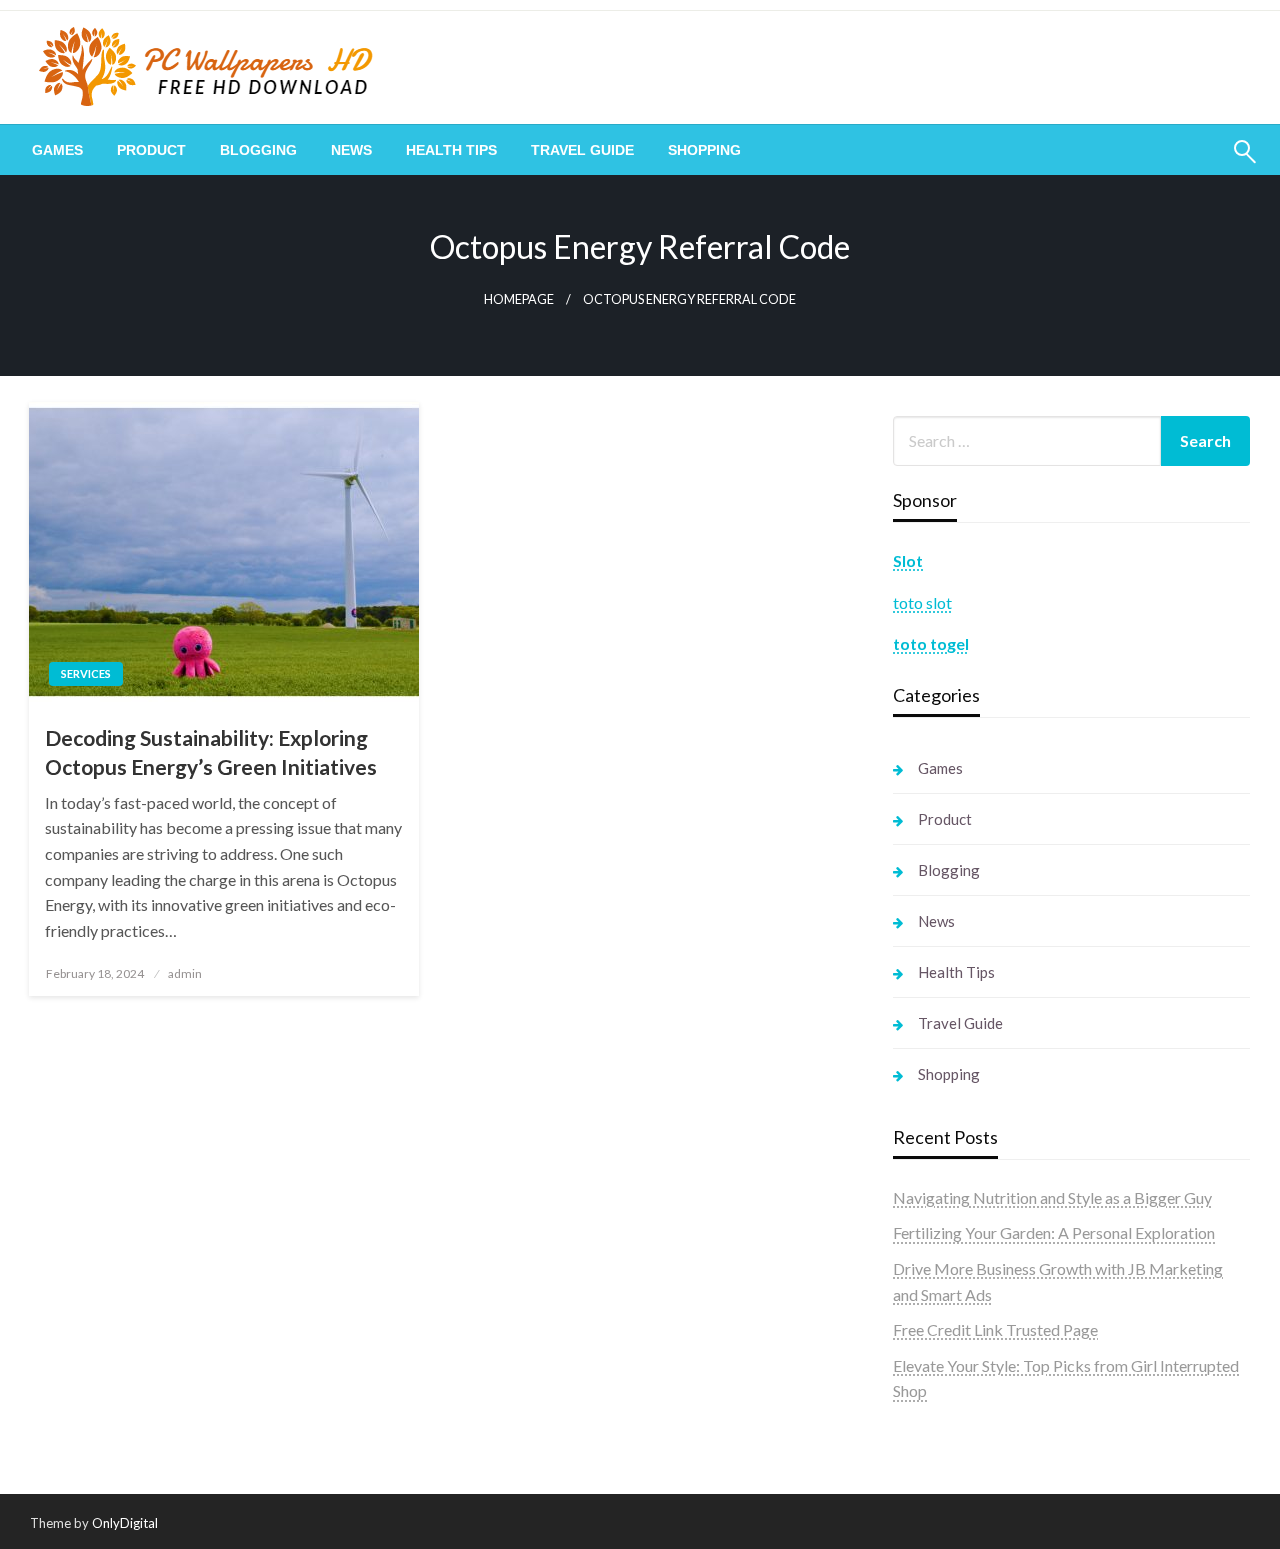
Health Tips (451, 150)
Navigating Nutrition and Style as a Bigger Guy (1052, 1197)
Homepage (519, 299)
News (351, 150)
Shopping (704, 150)
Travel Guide (582, 150)
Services (86, 673)
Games (57, 150)
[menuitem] (57, 150)
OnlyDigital (125, 1523)
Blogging (258, 150)
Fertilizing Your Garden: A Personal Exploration (1054, 1232)
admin (185, 973)
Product (151, 150)
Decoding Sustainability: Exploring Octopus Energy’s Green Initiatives (211, 752)
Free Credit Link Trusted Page (995, 1329)
